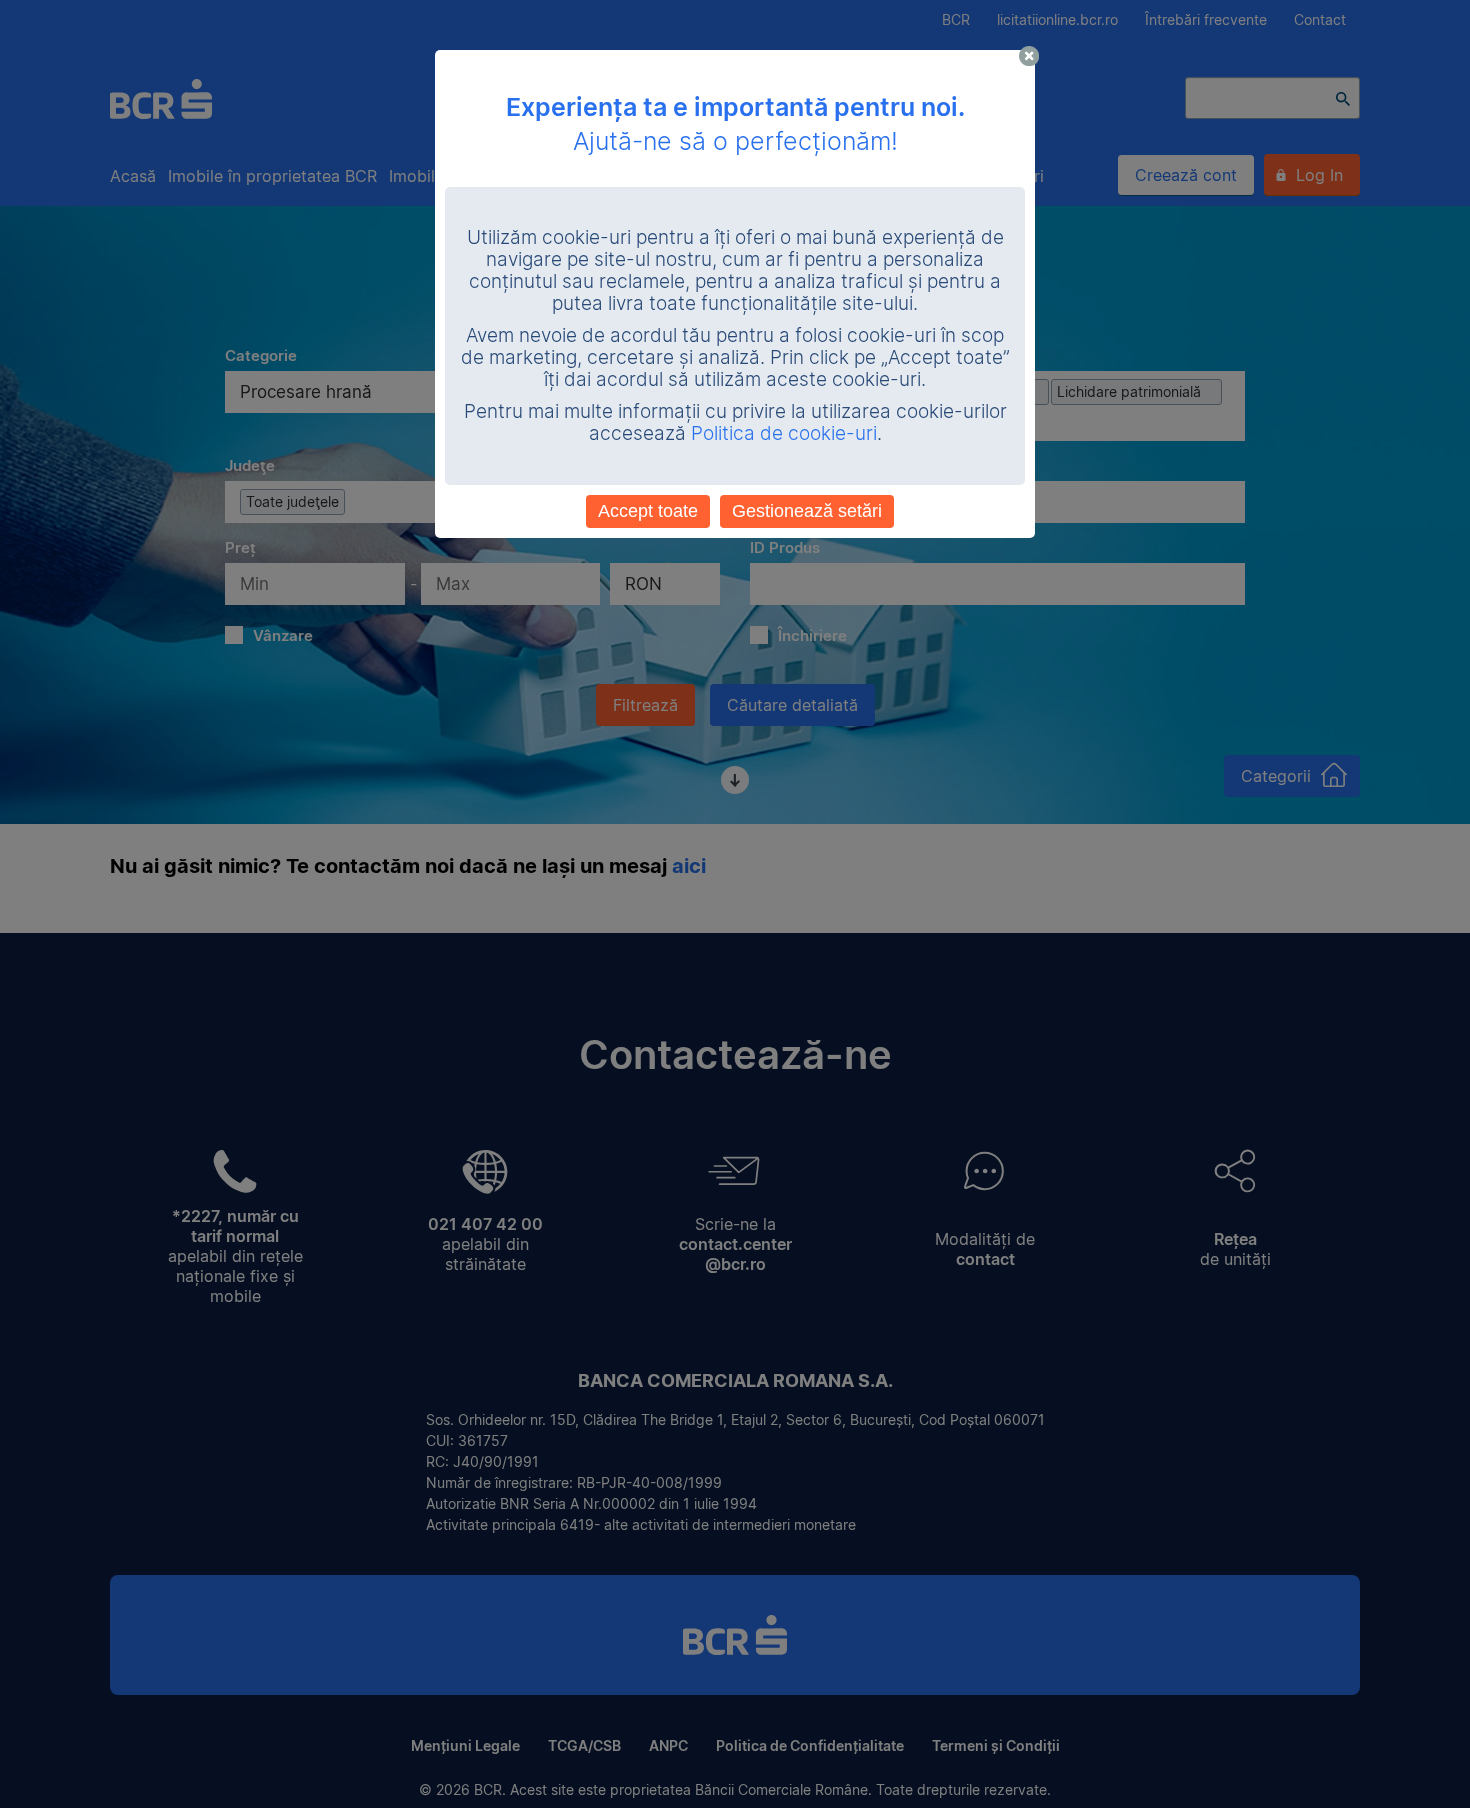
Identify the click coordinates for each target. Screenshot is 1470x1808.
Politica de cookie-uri (784, 433)
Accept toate (648, 511)
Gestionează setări (807, 511)
